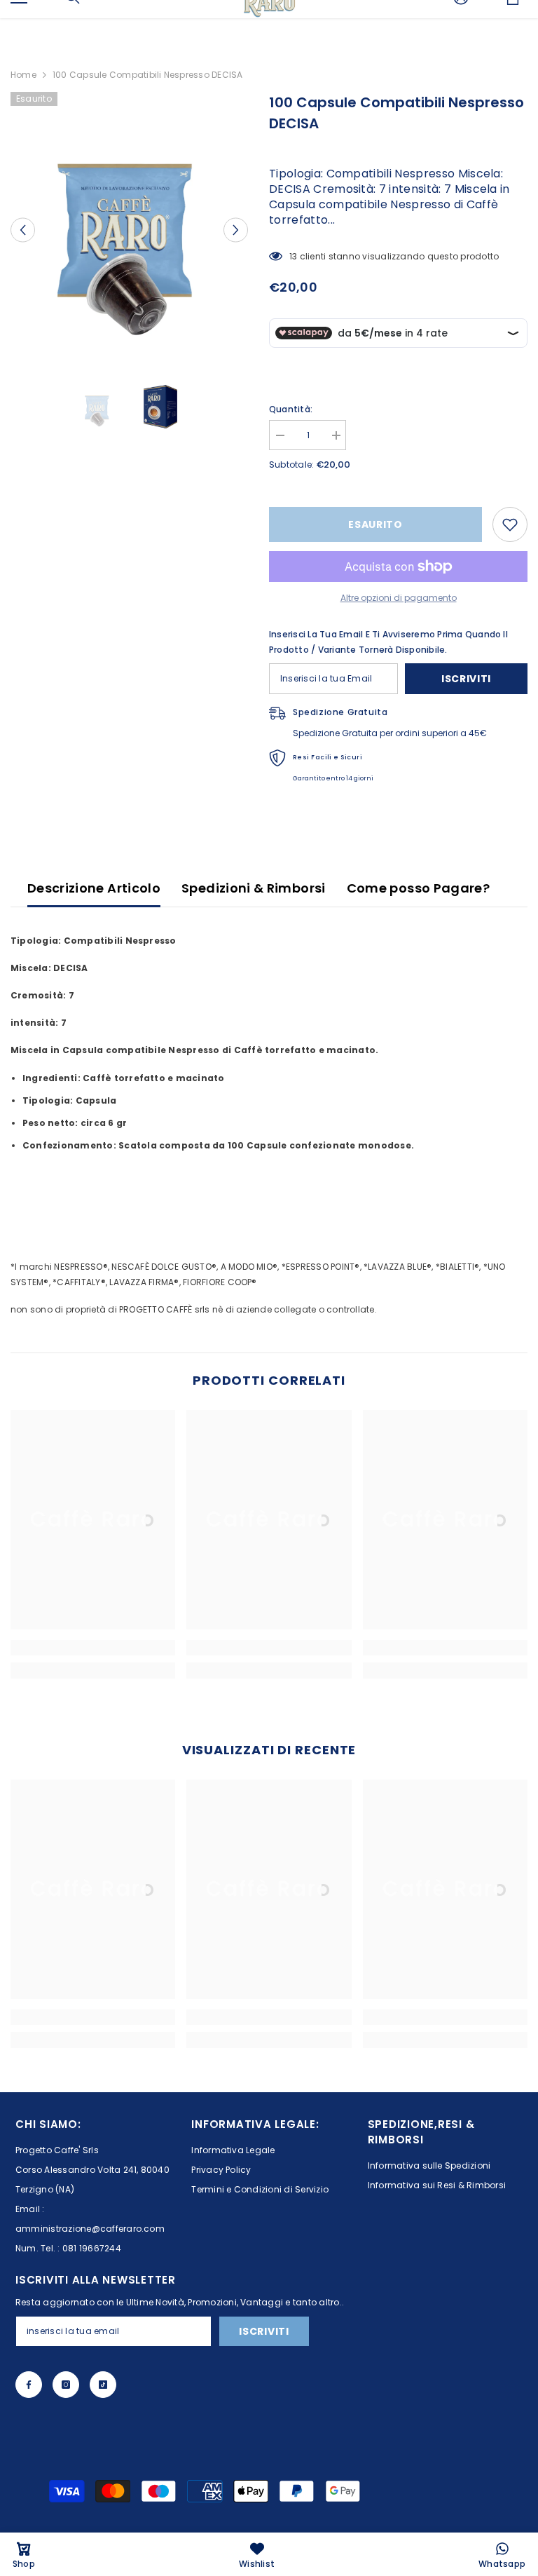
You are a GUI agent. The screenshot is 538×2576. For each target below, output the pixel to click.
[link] (93, 1648)
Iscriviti (466, 679)
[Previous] (23, 230)
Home (23, 75)
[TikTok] (103, 2385)
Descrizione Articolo (94, 888)
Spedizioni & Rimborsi (254, 888)
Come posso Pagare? (418, 888)
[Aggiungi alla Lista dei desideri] (510, 524)
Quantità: (291, 409)
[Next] (236, 230)
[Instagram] (66, 2385)
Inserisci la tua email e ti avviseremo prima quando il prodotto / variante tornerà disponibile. (388, 642)
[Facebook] (29, 2385)
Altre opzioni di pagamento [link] (399, 598)
